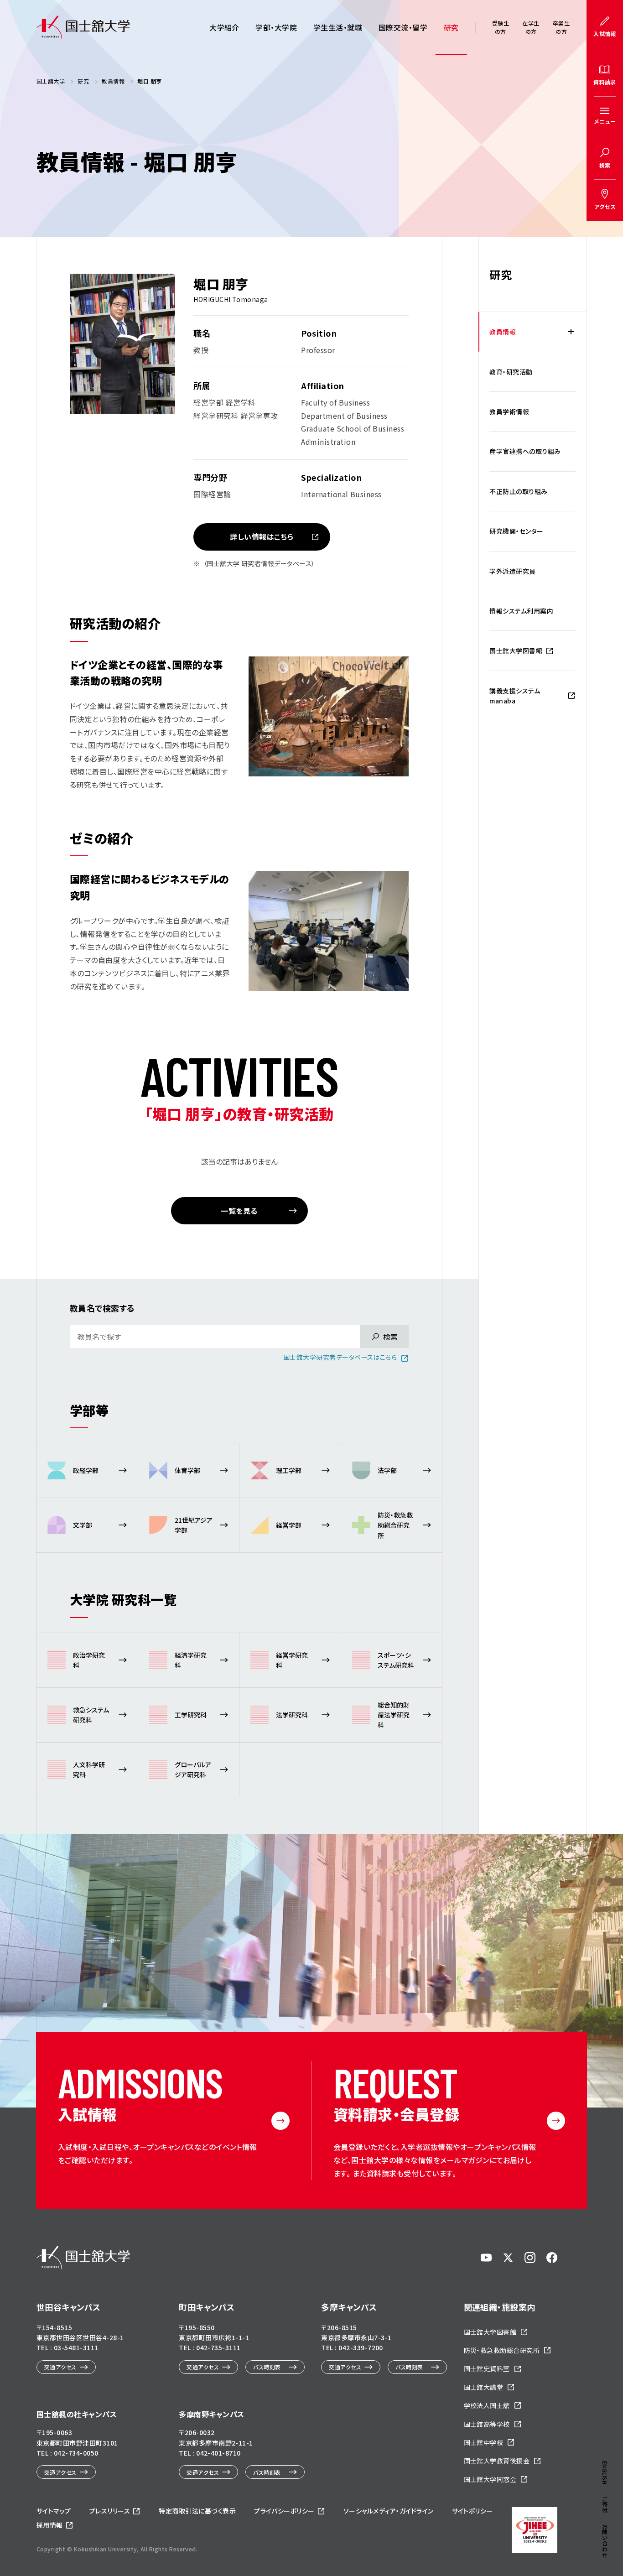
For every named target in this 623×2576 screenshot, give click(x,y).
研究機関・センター (516, 531)
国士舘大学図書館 (516, 651)
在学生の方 (531, 27)
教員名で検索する (102, 1308)
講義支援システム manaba (515, 696)
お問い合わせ (605, 2541)
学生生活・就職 (338, 27)
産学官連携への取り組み (525, 451)
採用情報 (50, 2525)
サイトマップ (54, 2511)
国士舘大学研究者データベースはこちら (340, 1357)
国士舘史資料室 (487, 2368)
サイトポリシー (472, 2511)
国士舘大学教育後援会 (497, 2461)
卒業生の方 (561, 27)
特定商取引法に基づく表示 (197, 2511)
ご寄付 (605, 2504)
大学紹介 (224, 27)
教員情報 (503, 332)
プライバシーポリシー (284, 2511)
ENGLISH (605, 2473)
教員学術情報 (509, 411)
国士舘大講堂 (484, 2387)
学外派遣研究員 (512, 571)
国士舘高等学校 (487, 2424)
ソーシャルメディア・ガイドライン (389, 2511)
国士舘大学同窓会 (490, 2479)
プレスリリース (110, 2511)
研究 (451, 27)
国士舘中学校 (484, 2442)
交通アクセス (60, 2367)
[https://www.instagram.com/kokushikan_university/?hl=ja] (530, 2258)
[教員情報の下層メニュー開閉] (571, 332)
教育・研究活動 (511, 372)
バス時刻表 (267, 2367)
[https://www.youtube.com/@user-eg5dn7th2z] (486, 2258)
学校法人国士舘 (487, 2405)
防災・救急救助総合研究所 (502, 2350)
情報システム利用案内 (521, 611)
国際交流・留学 (403, 27)
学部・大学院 (276, 27)
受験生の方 (501, 27)
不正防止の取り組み (518, 491)
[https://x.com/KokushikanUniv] (508, 2258)
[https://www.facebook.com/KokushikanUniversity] (552, 2258)
